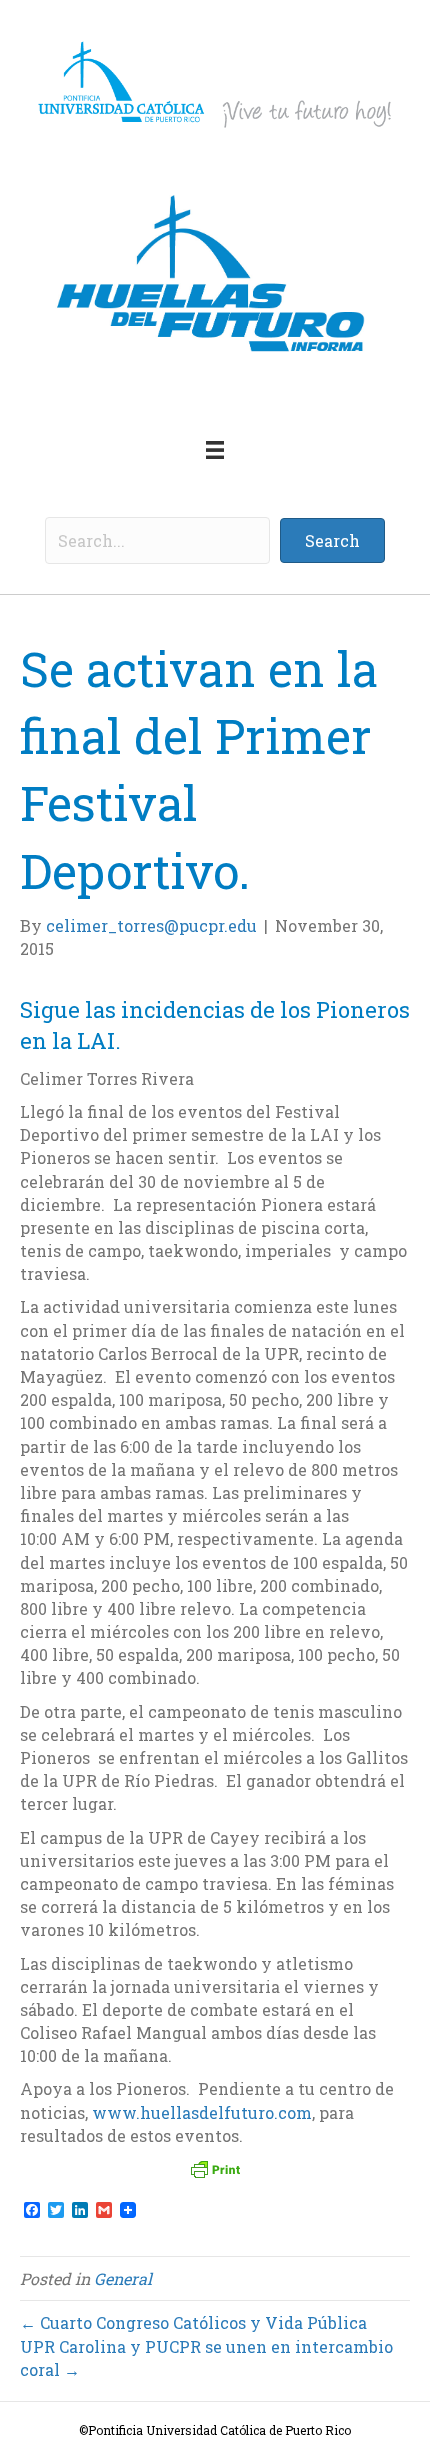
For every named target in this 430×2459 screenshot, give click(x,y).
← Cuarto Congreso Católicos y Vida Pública (193, 2322)
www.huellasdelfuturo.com (202, 2112)
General (123, 2278)
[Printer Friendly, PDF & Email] (215, 2169)
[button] (332, 540)
